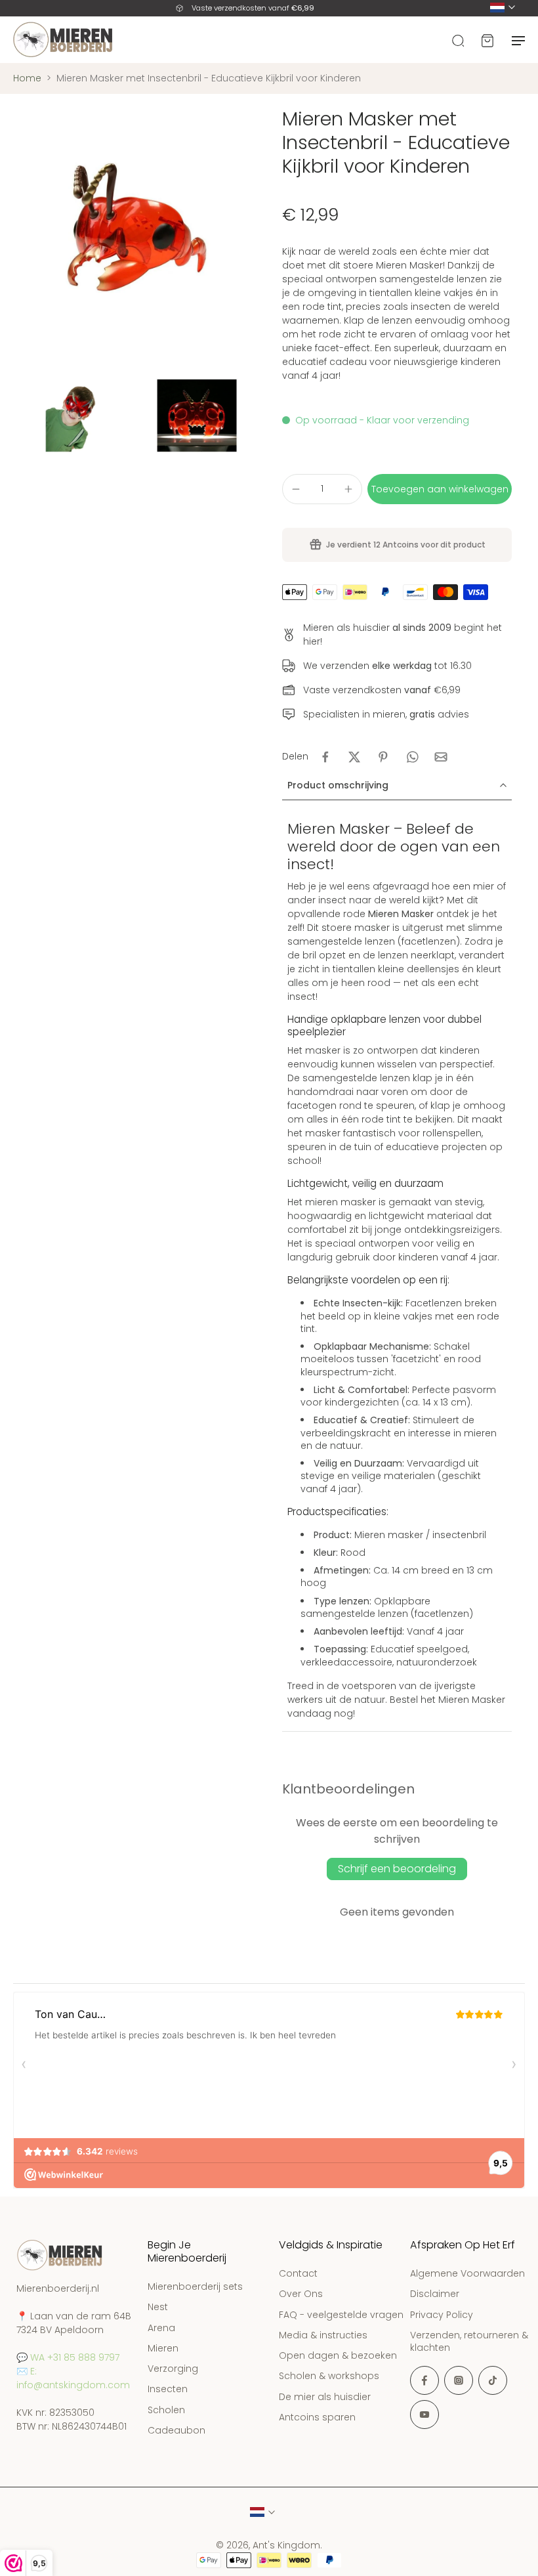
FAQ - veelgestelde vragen (341, 2315)
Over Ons (301, 2295)
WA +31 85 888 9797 (75, 2357)
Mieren (163, 2349)
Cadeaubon (176, 2431)
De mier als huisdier (325, 2397)
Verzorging (173, 2370)
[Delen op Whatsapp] (412, 757)
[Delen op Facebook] (325, 757)
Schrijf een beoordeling (397, 1869)
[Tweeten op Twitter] (354, 757)
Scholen (166, 2410)
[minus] (296, 489)
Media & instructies (323, 2335)
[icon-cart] (487, 39)
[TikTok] (493, 2381)
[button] (440, 489)
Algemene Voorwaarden (467, 2274)
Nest (158, 2308)
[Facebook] (424, 2381)
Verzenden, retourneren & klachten (469, 2342)
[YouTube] (424, 2415)
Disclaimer (435, 2295)
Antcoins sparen (317, 2417)
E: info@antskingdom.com (73, 2378)
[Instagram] (459, 2381)
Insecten (168, 2390)
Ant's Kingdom (286, 2546)
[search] (458, 39)
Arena (161, 2328)
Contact (298, 2274)
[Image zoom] (134, 228)
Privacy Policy (442, 2315)
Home (27, 78)
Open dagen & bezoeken (338, 2356)
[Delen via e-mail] (441, 757)
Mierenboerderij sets (195, 2287)
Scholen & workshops (329, 2377)
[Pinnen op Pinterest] (383, 757)
